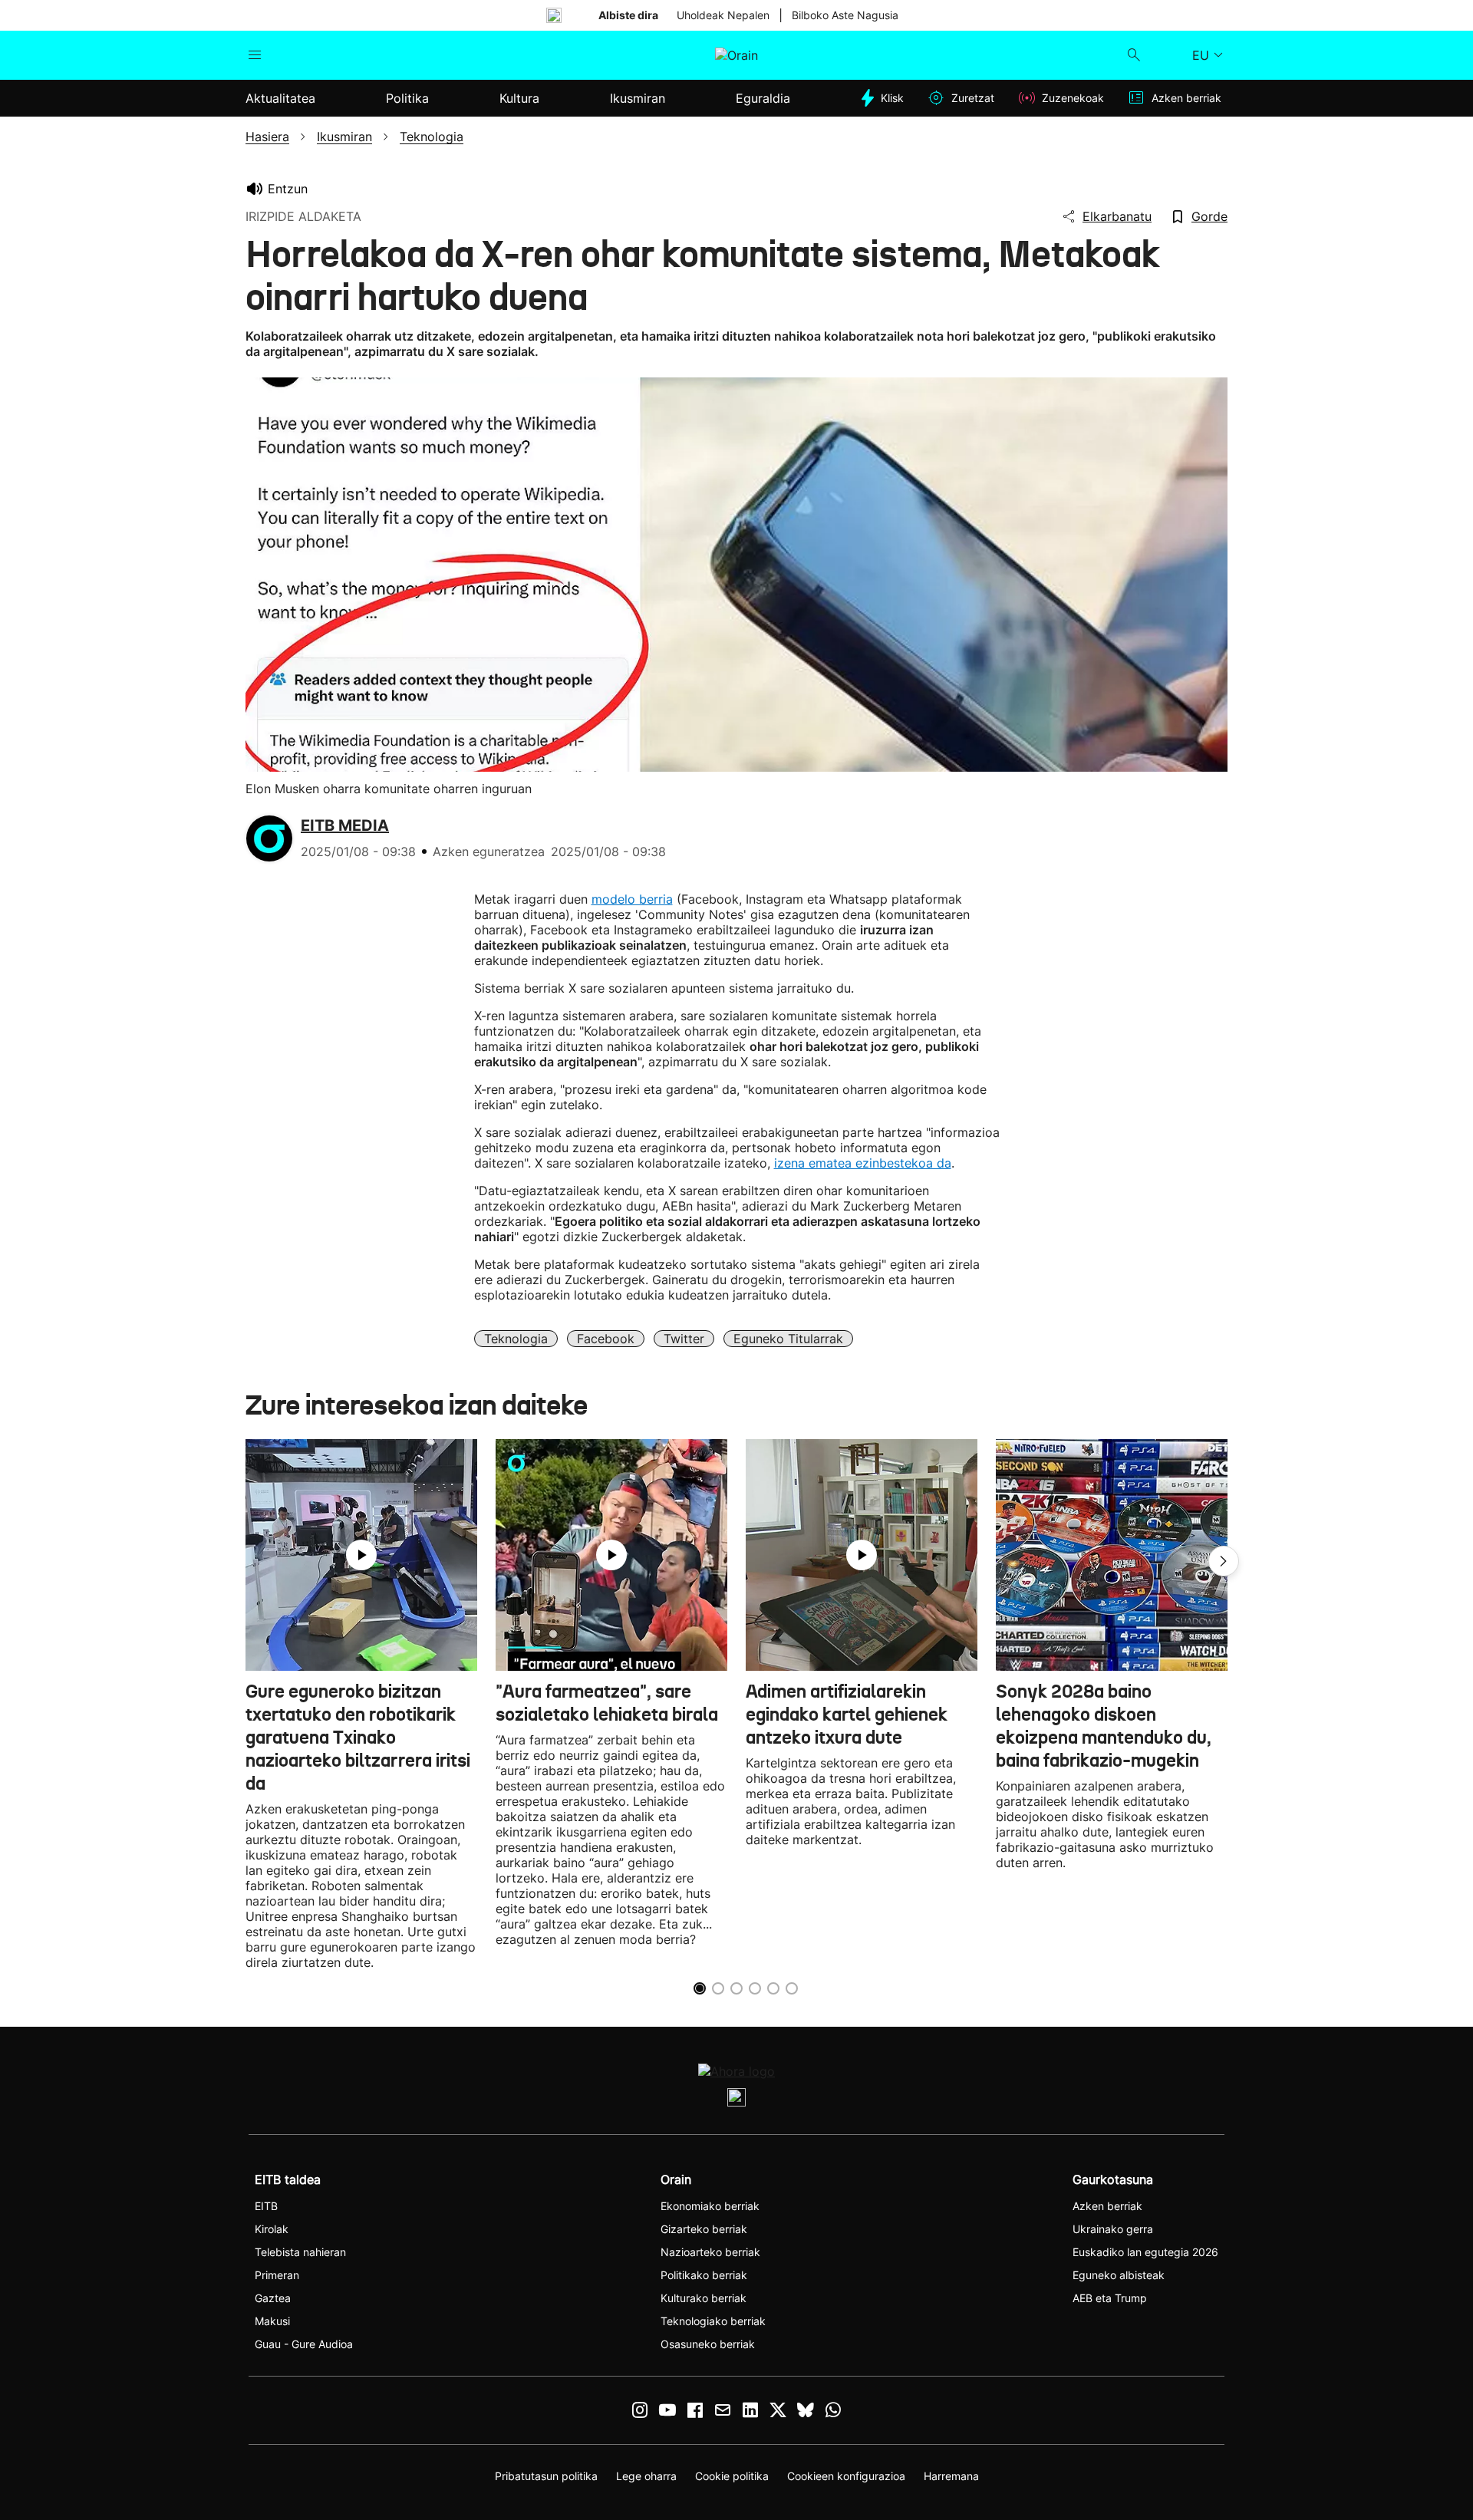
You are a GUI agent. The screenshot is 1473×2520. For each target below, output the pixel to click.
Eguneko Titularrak (788, 1339)
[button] (1224, 1561)
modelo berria (632, 899)
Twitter (684, 1339)
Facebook (606, 1339)
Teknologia (516, 1339)
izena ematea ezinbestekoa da (863, 1163)
